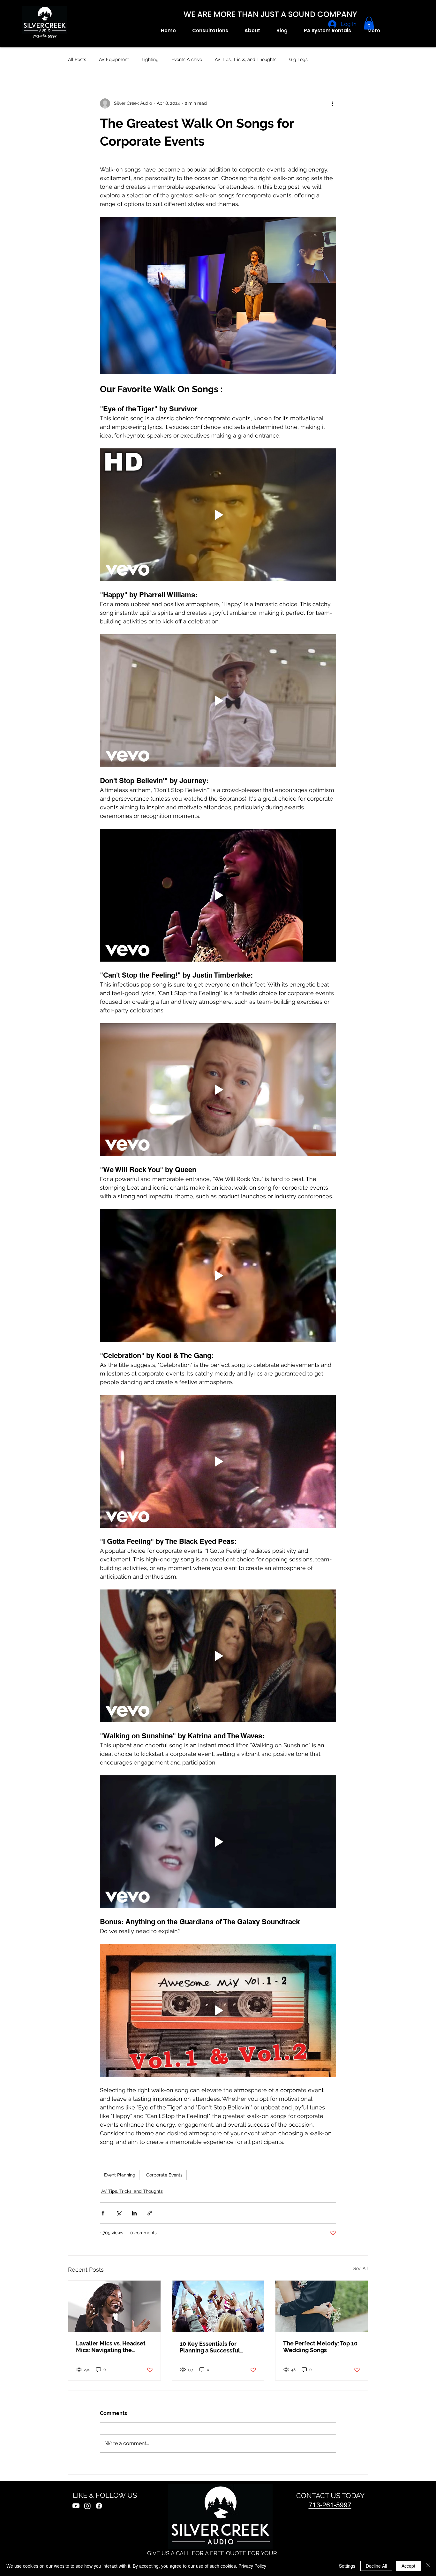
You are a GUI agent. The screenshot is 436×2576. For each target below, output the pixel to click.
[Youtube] (76, 2506)
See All (361, 2268)
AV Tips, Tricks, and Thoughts (246, 59)
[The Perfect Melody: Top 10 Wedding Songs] (322, 2306)
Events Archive (187, 59)
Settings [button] (347, 2566)
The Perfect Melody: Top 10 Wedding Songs (320, 2347)
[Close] (428, 2566)
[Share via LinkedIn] (134, 2213)
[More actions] (332, 103)
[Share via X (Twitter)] (119, 2213)
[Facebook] (99, 2506)
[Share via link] (150, 2213)
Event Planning (120, 2175)
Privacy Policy (252, 2566)
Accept (408, 2566)
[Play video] (218, 515)
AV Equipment (114, 59)
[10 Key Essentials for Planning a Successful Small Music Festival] (218, 2306)
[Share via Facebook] (103, 2213)
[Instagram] (87, 2506)
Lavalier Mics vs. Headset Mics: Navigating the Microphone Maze (111, 2347)
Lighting (150, 59)
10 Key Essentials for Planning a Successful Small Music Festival (210, 2347)
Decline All (376, 2566)
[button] (252, 31)
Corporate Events (164, 2175)
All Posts (77, 59)
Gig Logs (298, 59)
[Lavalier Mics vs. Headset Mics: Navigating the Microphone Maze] (114, 2306)
